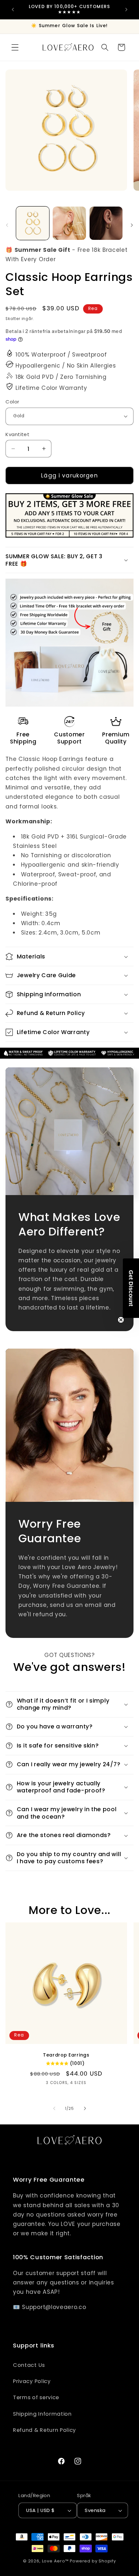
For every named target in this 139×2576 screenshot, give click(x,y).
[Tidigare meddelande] (13, 9)
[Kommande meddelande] (126, 9)
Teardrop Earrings (66, 2055)
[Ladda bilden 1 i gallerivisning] (33, 223)
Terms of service (36, 2397)
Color (12, 402)
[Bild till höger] (132, 225)
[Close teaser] (121, 1320)
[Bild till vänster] (7, 225)
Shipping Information (42, 2414)
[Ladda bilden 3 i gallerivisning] (106, 223)
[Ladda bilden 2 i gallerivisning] (69, 223)
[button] (15, 47)
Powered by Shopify (93, 2561)
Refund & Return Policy (44, 2430)
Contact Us (29, 2365)
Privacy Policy (32, 2381)
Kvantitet (17, 434)
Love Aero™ (55, 2561)
